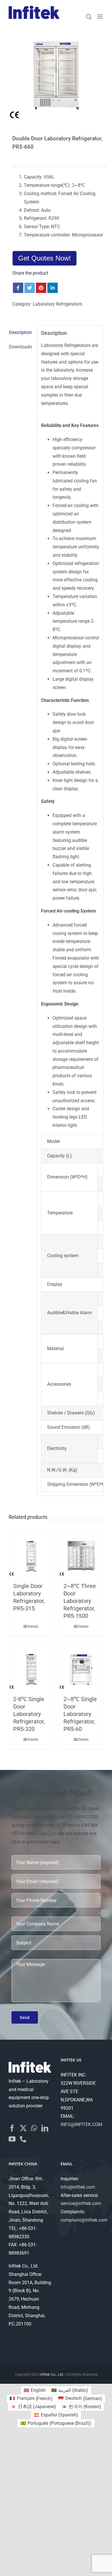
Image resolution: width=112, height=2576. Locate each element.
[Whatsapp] (34, 2128)
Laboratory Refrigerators (57, 304)
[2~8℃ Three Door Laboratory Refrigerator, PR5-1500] (81, 1555)
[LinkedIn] (45, 2128)
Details (33, 1626)
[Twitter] (23, 2128)
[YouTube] (12, 2139)
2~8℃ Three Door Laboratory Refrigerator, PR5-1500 (80, 1601)
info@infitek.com (78, 2187)
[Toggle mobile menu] (100, 16)
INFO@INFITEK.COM (81, 2124)
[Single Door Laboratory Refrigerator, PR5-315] (31, 1555)
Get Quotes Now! (45, 258)
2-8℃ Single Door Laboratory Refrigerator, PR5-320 (29, 1714)
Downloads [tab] (20, 347)
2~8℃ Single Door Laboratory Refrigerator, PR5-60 (80, 1714)
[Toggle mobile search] (89, 16)
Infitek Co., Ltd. (52, 2374)
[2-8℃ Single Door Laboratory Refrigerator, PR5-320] (31, 1668)
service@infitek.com (81, 2203)
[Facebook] (12, 2128)
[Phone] (23, 2139)
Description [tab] (20, 332)
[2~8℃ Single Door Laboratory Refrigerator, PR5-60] (81, 1668)
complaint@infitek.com (84, 2220)
